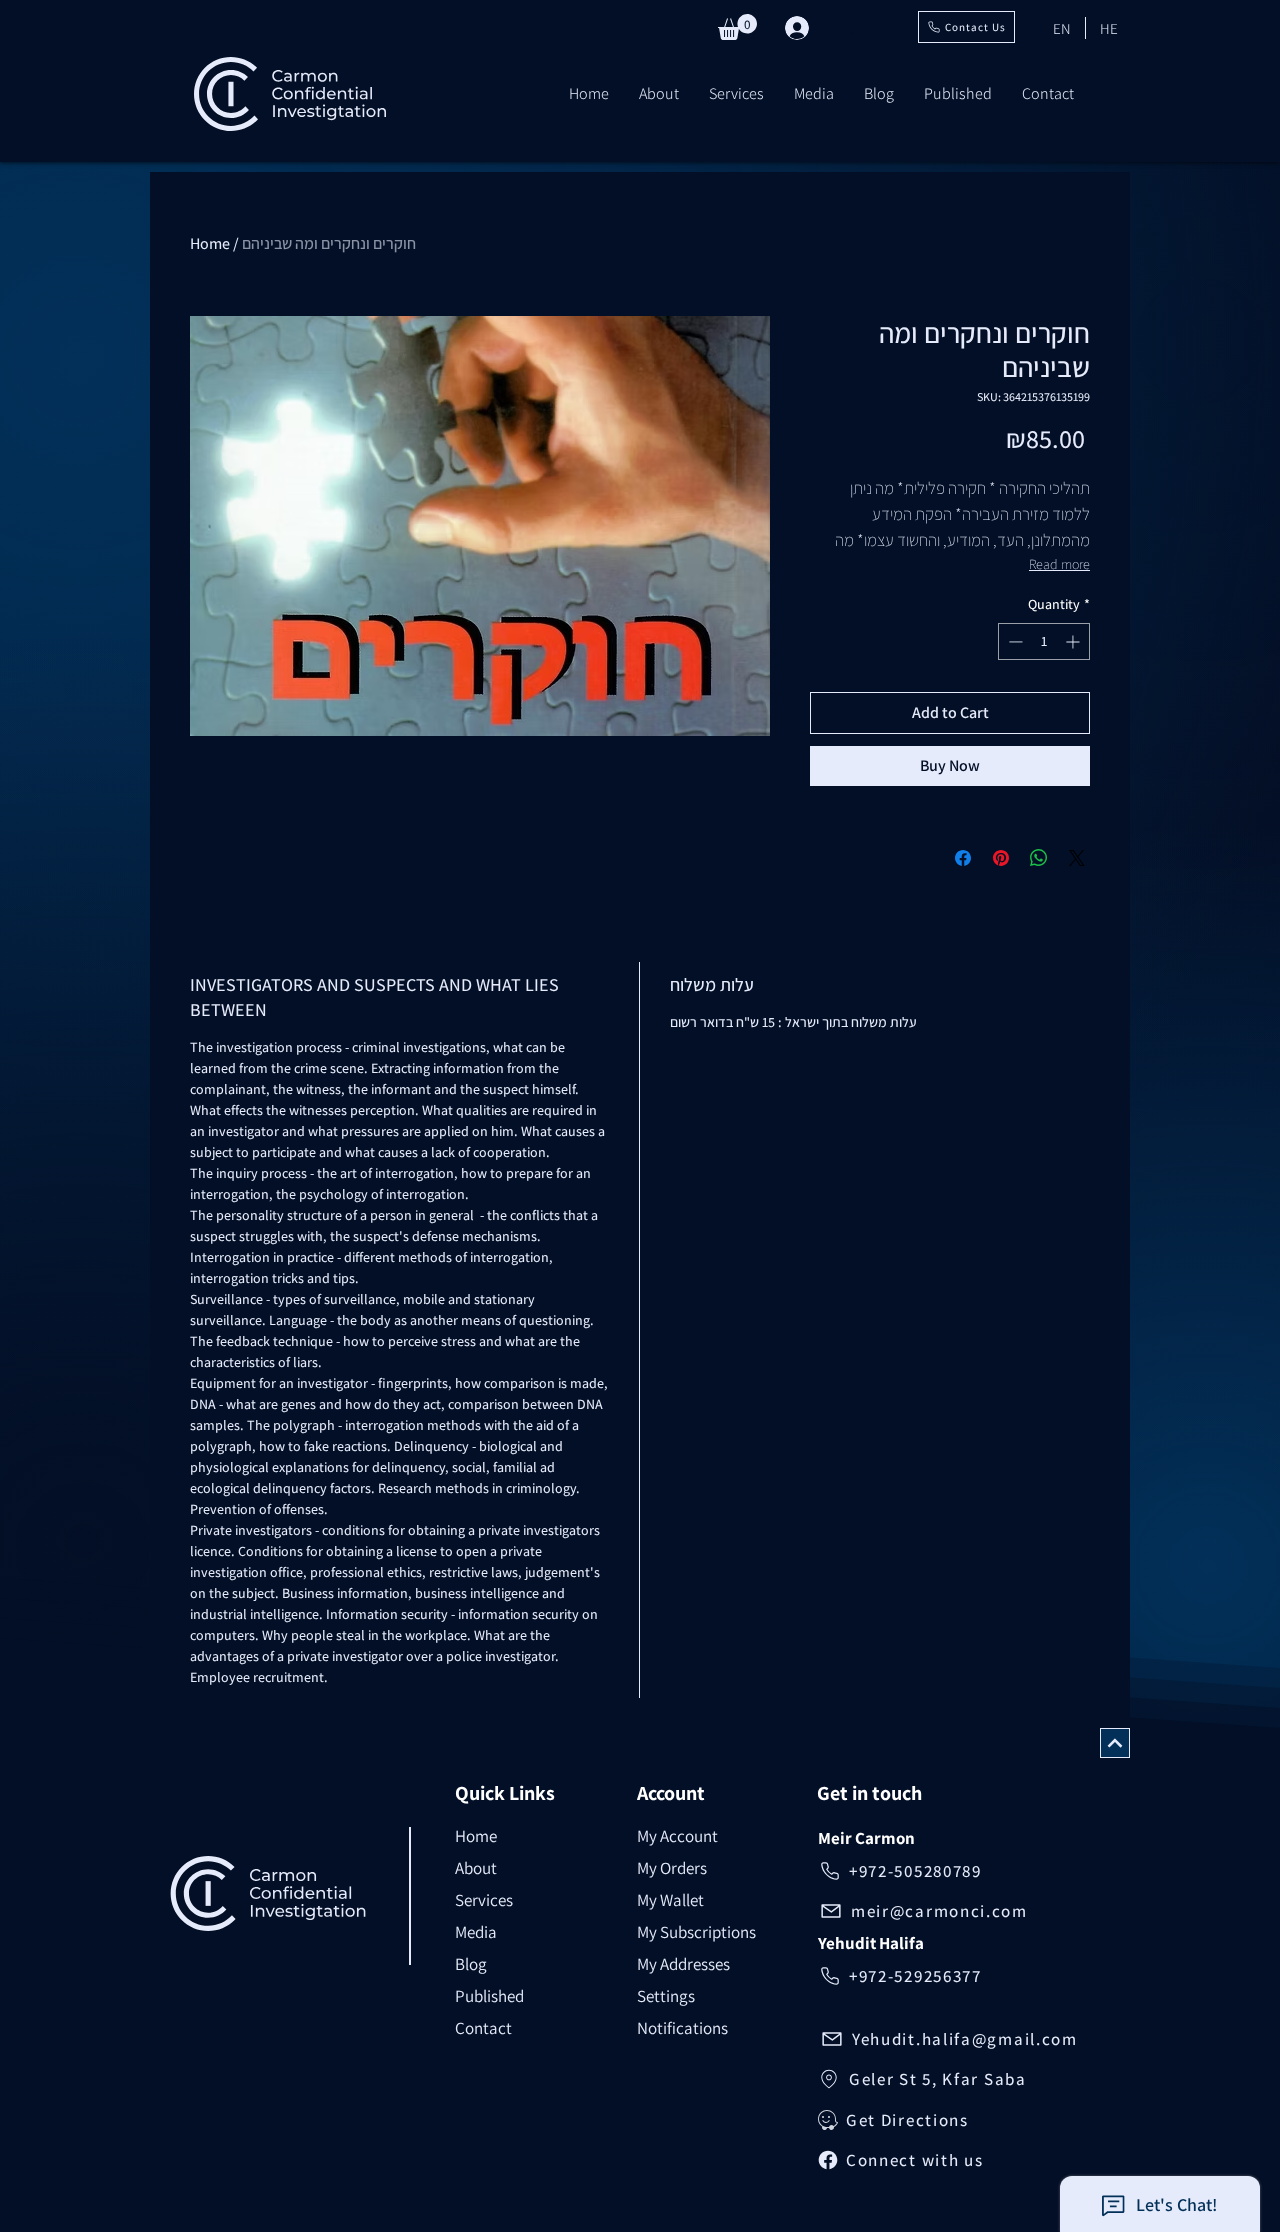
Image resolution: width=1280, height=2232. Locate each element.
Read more (1059, 564)
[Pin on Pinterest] (1001, 858)
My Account (677, 1836)
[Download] (1115, 1743)
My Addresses (683, 1964)
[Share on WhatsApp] (1039, 858)
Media (476, 1932)
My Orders (672, 1868)
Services (484, 1900)
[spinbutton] (1044, 641)
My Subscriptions (696, 1932)
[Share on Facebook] (963, 858)
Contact (483, 2028)
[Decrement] (1013, 641)
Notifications (682, 2028)
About (476, 1868)
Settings (666, 1996)
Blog (471, 1964)
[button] (737, 27)
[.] (805, 28)
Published (489, 1996)
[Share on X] (1077, 858)
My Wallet (670, 1900)
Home (210, 243)
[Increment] (1074, 641)
